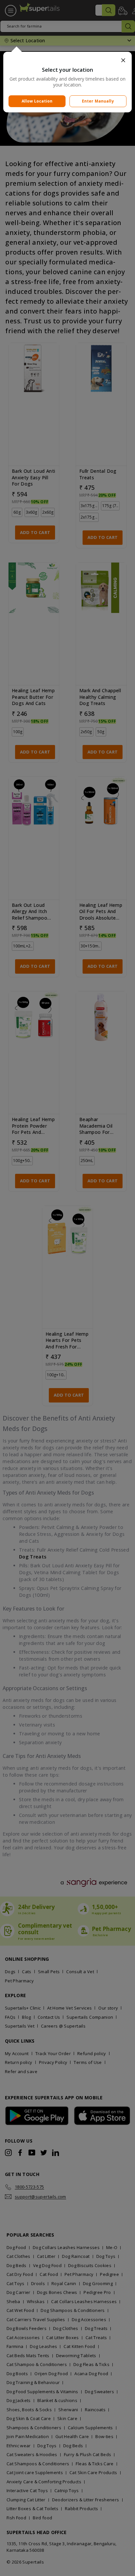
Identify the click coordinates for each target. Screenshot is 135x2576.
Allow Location (37, 101)
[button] (67, 60)
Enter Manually (98, 101)
